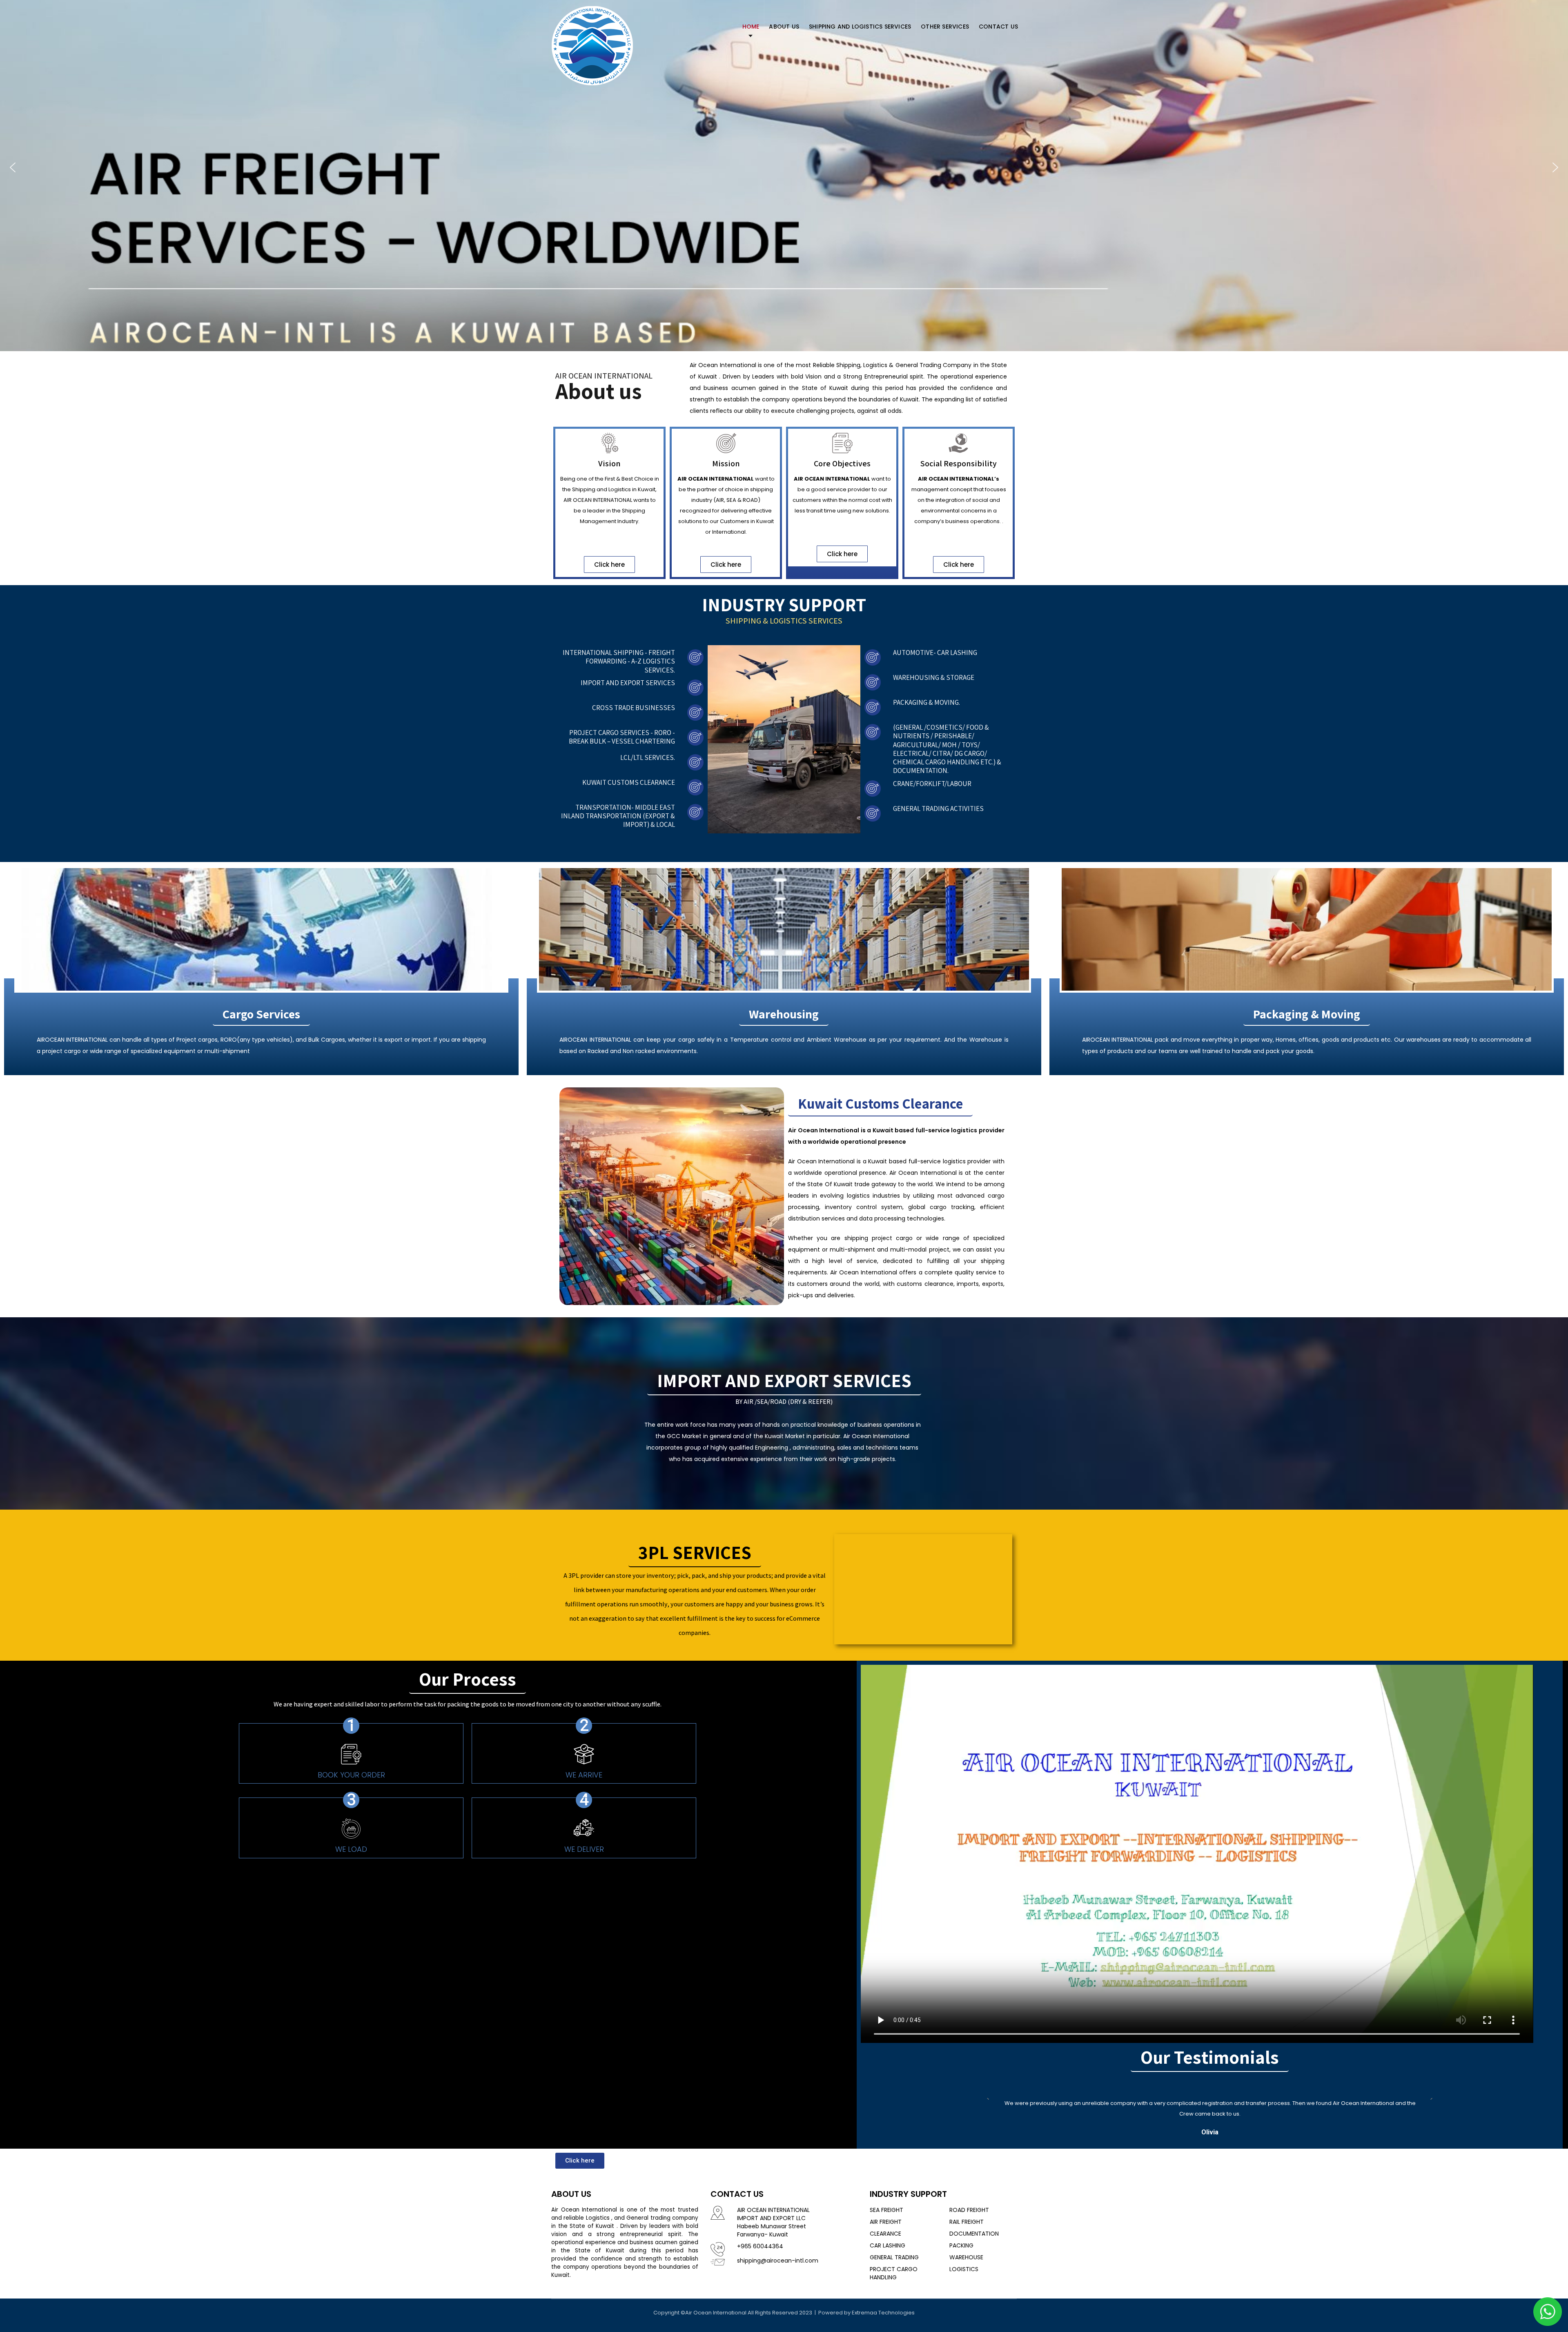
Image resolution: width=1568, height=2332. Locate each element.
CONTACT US (998, 27)
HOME (751, 27)
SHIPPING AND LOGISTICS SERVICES (860, 27)
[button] (13, 167)
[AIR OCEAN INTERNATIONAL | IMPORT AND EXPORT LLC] (592, 44)
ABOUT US (784, 27)
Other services (945, 27)
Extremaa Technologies (883, 2313)
